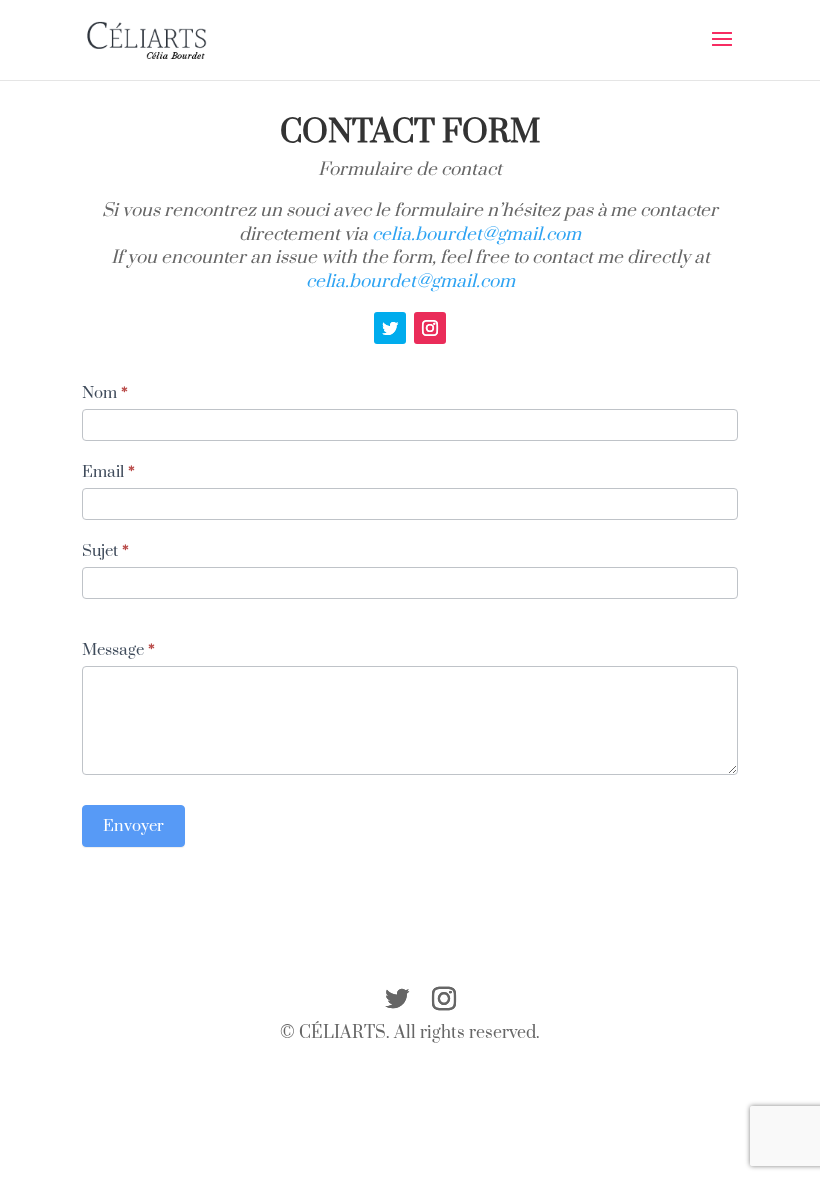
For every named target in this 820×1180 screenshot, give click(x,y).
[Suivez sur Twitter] (390, 328)
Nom (105, 393)
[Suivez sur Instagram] (430, 328)
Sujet (105, 551)
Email (108, 472)
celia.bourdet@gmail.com (476, 234)
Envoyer (133, 826)
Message (118, 650)
